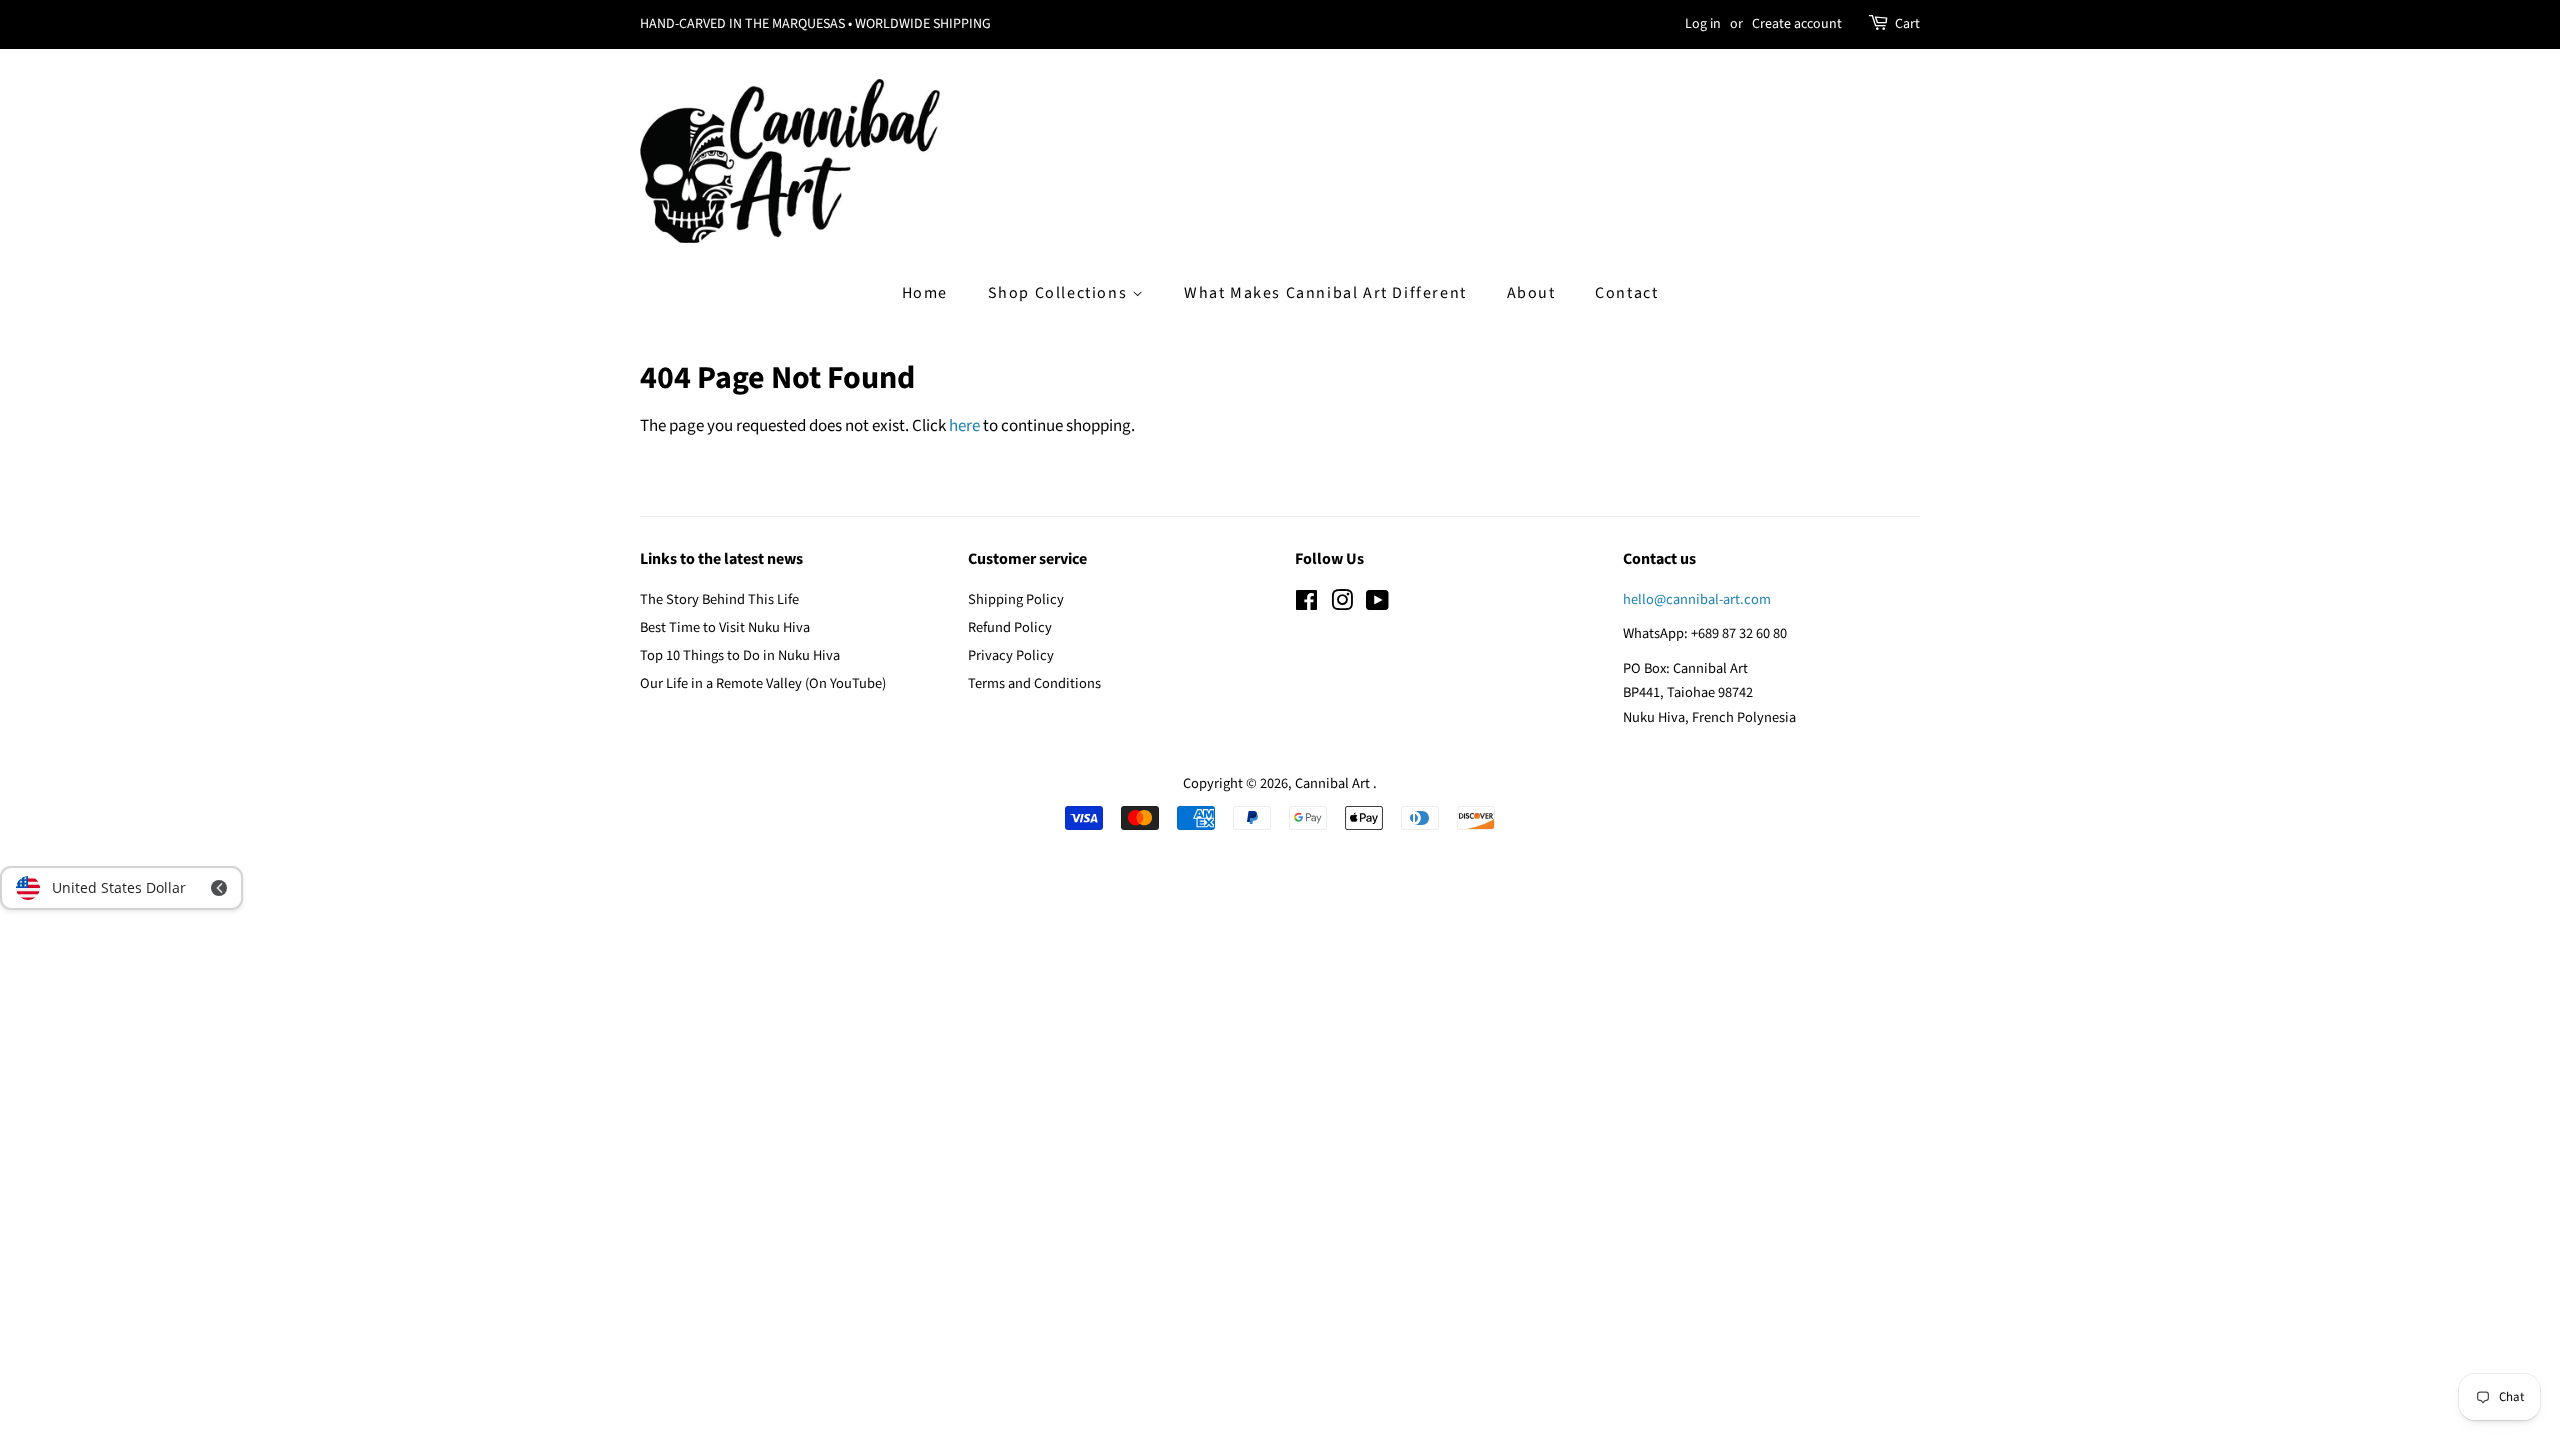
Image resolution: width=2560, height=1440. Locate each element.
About (1531, 293)
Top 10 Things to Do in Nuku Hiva (740, 655)
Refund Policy (1010, 627)
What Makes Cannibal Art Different (1325, 293)
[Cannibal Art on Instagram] (1342, 604)
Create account (1797, 24)
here (964, 426)
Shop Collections (1060, 293)
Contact (1626, 293)
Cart (1907, 24)
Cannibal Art (1334, 783)
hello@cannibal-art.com (1697, 599)
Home (925, 293)
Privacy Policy (1011, 655)
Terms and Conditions (1034, 683)
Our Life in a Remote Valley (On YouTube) (763, 683)
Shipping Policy (1016, 599)
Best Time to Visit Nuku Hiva (725, 627)
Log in (1703, 24)
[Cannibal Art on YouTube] (1377, 604)
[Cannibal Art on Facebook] (1306, 604)
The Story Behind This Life (719, 599)
